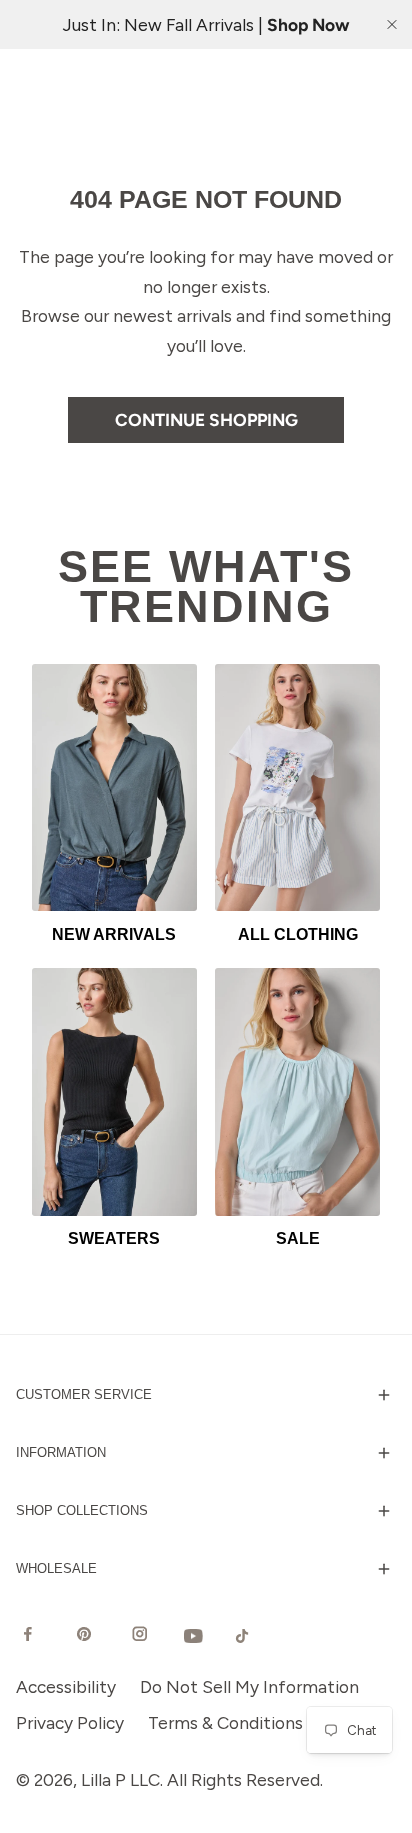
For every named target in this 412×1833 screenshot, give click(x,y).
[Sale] (297, 1091)
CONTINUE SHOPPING (206, 419)
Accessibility (66, 1686)
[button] (206, 1395)
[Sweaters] (114, 1091)
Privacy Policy (70, 1722)
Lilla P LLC (120, 1779)
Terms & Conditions (225, 1722)
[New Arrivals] (114, 787)
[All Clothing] (297, 787)
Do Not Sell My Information (249, 1686)
